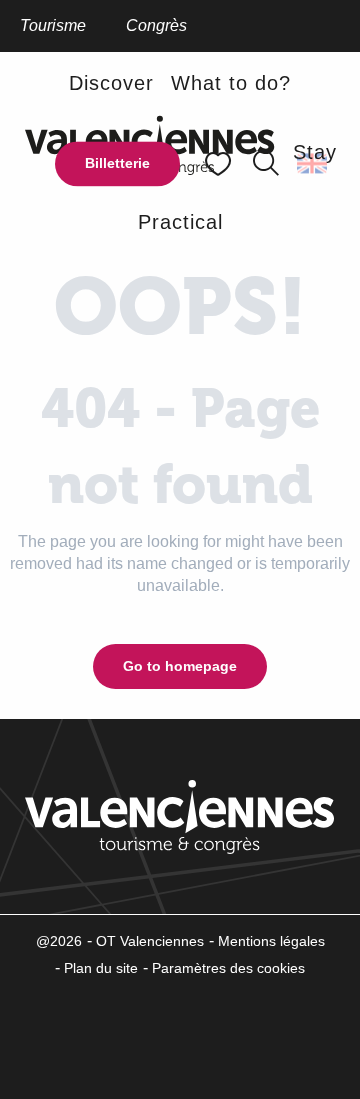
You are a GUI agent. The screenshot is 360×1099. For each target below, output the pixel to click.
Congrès (156, 25)
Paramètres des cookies (228, 968)
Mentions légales (271, 941)
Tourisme (53, 25)
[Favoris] (220, 163)
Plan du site (101, 968)
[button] (266, 164)
